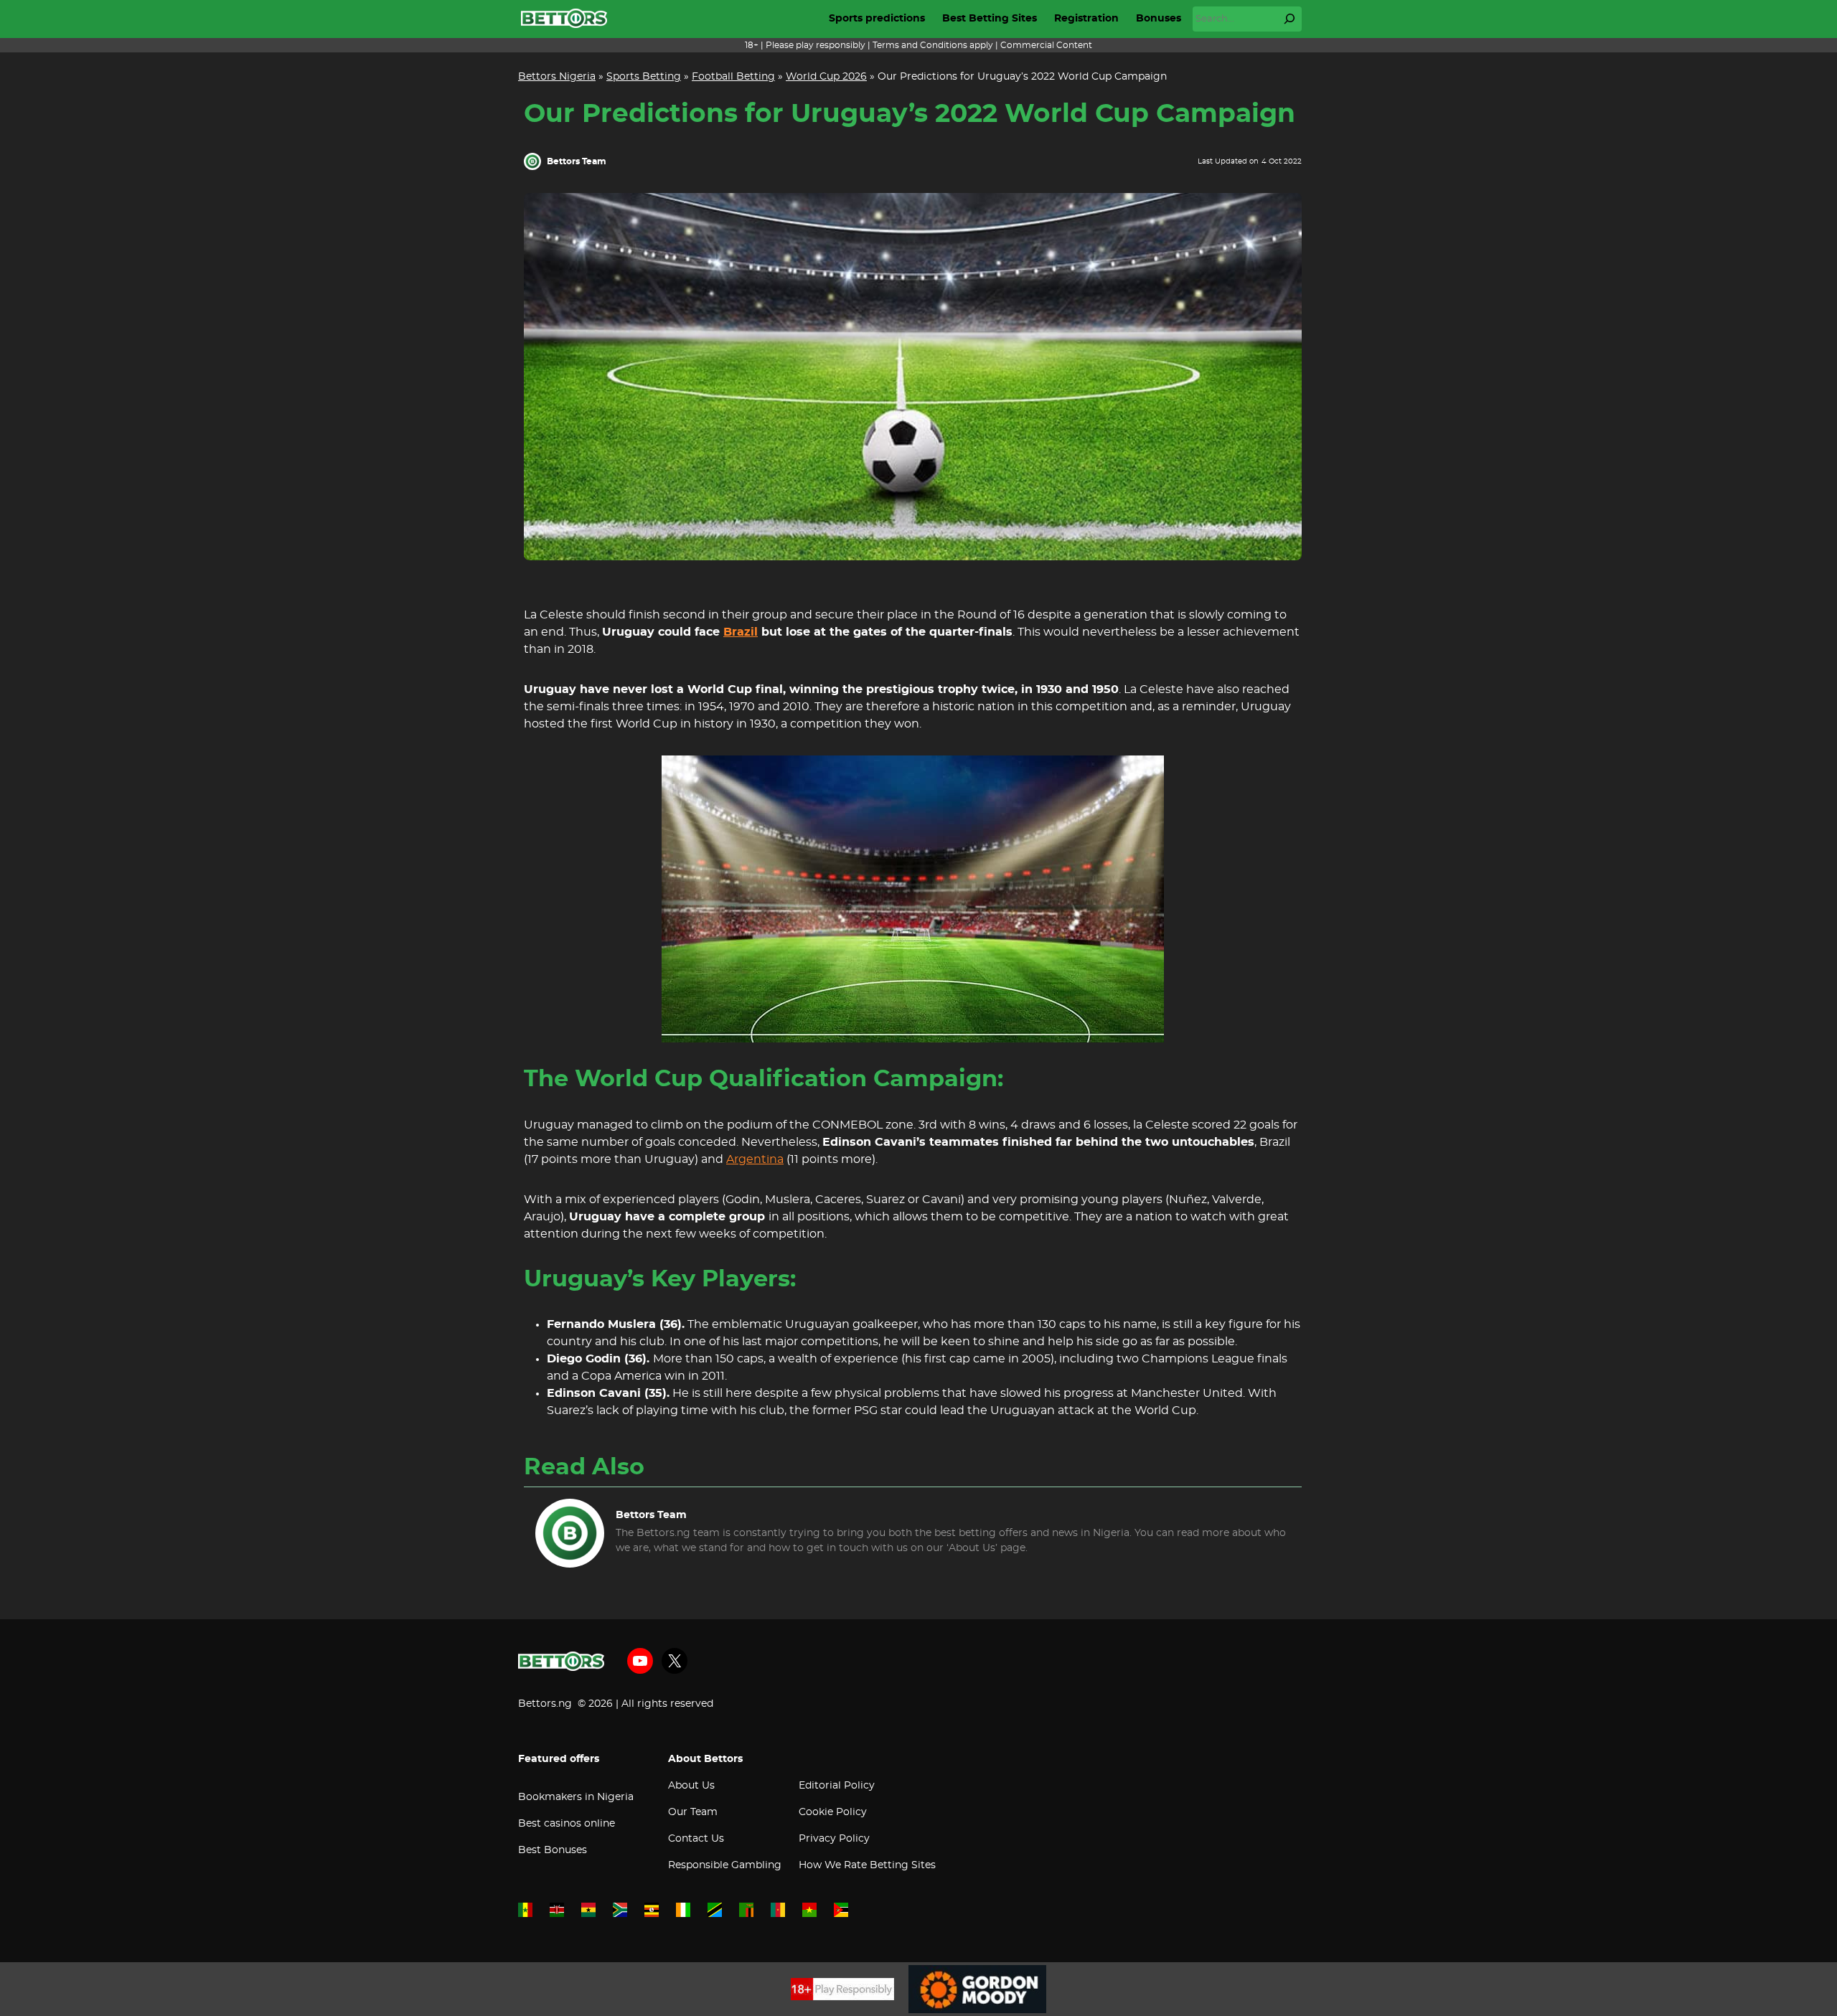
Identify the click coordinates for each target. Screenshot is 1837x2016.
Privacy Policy (834, 1839)
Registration (1086, 19)
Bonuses (1159, 19)
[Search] (1289, 19)
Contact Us (696, 1839)
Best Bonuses (553, 1850)
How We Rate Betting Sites (867, 1865)
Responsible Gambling (725, 1865)
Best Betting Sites (990, 19)
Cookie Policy (833, 1812)
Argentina (755, 1159)
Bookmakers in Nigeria (576, 1797)
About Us (691, 1786)
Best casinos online (567, 1824)
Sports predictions (877, 19)
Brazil (741, 632)
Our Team (693, 1812)
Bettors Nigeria (557, 77)
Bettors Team (577, 161)
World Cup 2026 (826, 77)
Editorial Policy (837, 1786)
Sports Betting (644, 77)
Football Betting (733, 77)
